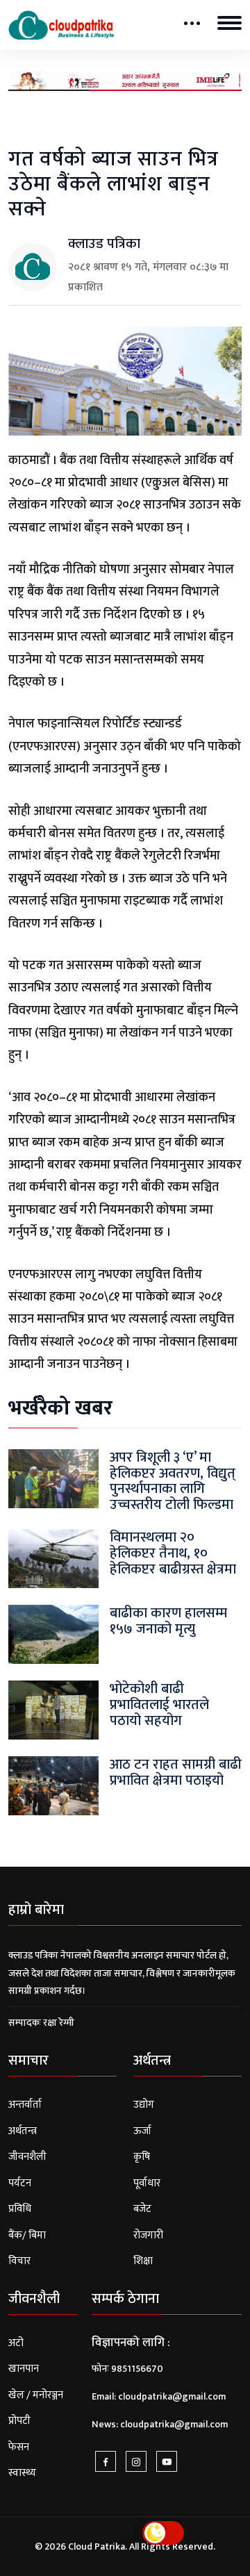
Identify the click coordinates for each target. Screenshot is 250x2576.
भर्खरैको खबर (60, 1408)
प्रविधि (20, 2209)
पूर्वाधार (147, 2183)
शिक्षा (143, 2261)
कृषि (142, 2157)
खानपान (24, 2369)
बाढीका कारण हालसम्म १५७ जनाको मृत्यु (168, 1621)
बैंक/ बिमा (27, 2235)
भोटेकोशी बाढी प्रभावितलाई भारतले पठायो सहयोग (159, 1705)
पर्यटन (20, 2183)
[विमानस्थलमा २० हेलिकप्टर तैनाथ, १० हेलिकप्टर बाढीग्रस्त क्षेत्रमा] (53, 1559)
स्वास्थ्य (22, 2473)
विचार (19, 2261)
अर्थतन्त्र (23, 2131)
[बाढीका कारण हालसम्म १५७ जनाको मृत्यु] (53, 1634)
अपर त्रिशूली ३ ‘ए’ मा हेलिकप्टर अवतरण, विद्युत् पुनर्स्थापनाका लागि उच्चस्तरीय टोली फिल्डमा (173, 1481)
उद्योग (144, 2105)
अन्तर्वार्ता (25, 2105)
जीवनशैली (27, 2157)
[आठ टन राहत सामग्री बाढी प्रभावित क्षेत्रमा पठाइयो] (53, 1786)
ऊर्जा (142, 2131)
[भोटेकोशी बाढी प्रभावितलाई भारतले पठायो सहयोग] (53, 1710)
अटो (16, 2343)
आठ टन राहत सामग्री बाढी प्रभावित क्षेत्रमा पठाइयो (176, 1773)
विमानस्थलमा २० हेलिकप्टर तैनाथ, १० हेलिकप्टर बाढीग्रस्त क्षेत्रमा (173, 1553)
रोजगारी (148, 2235)
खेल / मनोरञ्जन (36, 2395)
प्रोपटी (19, 2421)
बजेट (142, 2209)
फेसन (19, 2447)
